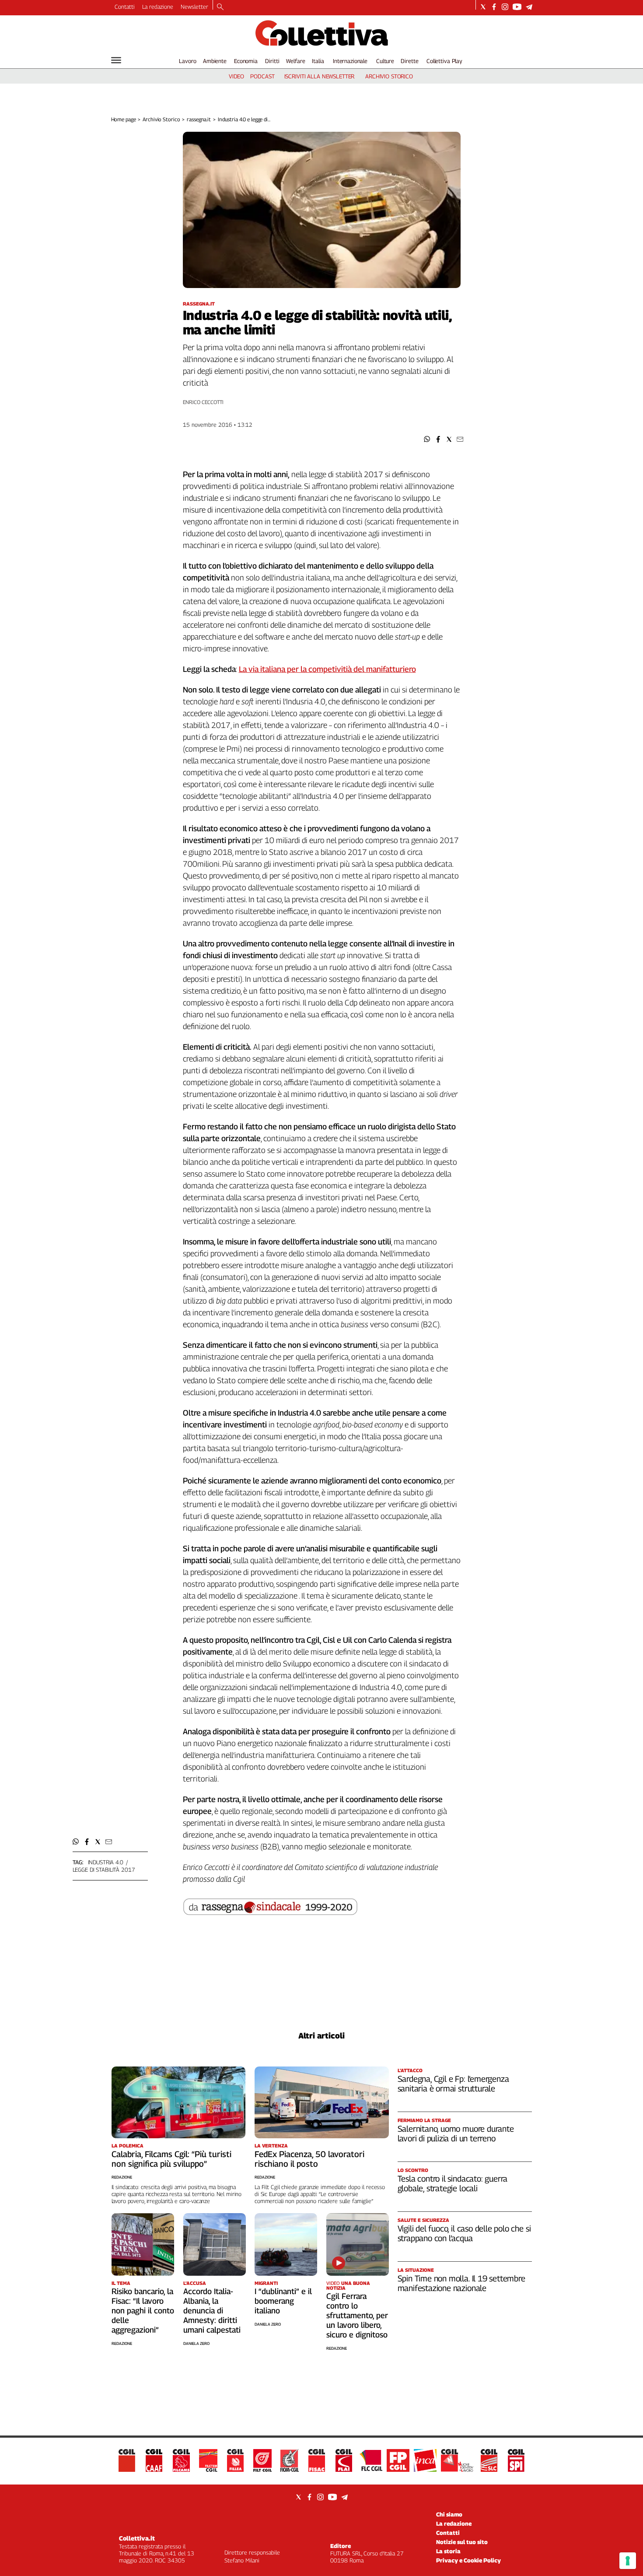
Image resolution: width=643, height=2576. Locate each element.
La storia (448, 2551)
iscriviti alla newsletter (320, 76)
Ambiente (215, 61)
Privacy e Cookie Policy (468, 2560)
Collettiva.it (137, 2538)
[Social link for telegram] (529, 7)
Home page (124, 119)
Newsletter (194, 7)
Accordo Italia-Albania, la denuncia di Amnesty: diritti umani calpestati (212, 2311)
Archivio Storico (161, 119)
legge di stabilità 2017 (104, 1870)
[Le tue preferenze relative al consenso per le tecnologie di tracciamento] (628, 2561)
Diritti (272, 61)
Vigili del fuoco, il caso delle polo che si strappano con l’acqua (464, 2233)
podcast (262, 76)
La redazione (158, 7)
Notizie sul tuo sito (462, 2542)
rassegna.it (199, 119)
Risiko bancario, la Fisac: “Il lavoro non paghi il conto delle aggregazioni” (143, 2311)
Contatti (125, 7)
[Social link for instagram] (505, 7)
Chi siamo (449, 2514)
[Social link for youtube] (517, 7)
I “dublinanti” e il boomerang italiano (283, 2301)
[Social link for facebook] (494, 7)
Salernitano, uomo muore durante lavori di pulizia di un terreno (456, 2133)
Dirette (409, 61)
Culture (385, 61)
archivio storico (389, 76)
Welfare (295, 61)
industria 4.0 (106, 1862)
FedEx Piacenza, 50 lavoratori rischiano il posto (309, 2159)
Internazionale (350, 61)
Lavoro (187, 61)
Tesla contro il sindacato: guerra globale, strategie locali (453, 2183)
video (236, 76)
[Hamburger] (116, 60)
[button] (427, 439)
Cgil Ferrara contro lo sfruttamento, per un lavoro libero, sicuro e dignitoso (357, 2315)
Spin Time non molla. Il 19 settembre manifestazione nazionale (461, 2283)
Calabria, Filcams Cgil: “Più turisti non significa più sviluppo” (171, 2159)
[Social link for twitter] (483, 7)
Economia (246, 61)
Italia (318, 61)
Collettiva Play (444, 61)
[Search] (220, 7)
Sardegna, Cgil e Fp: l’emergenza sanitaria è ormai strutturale (453, 2084)
